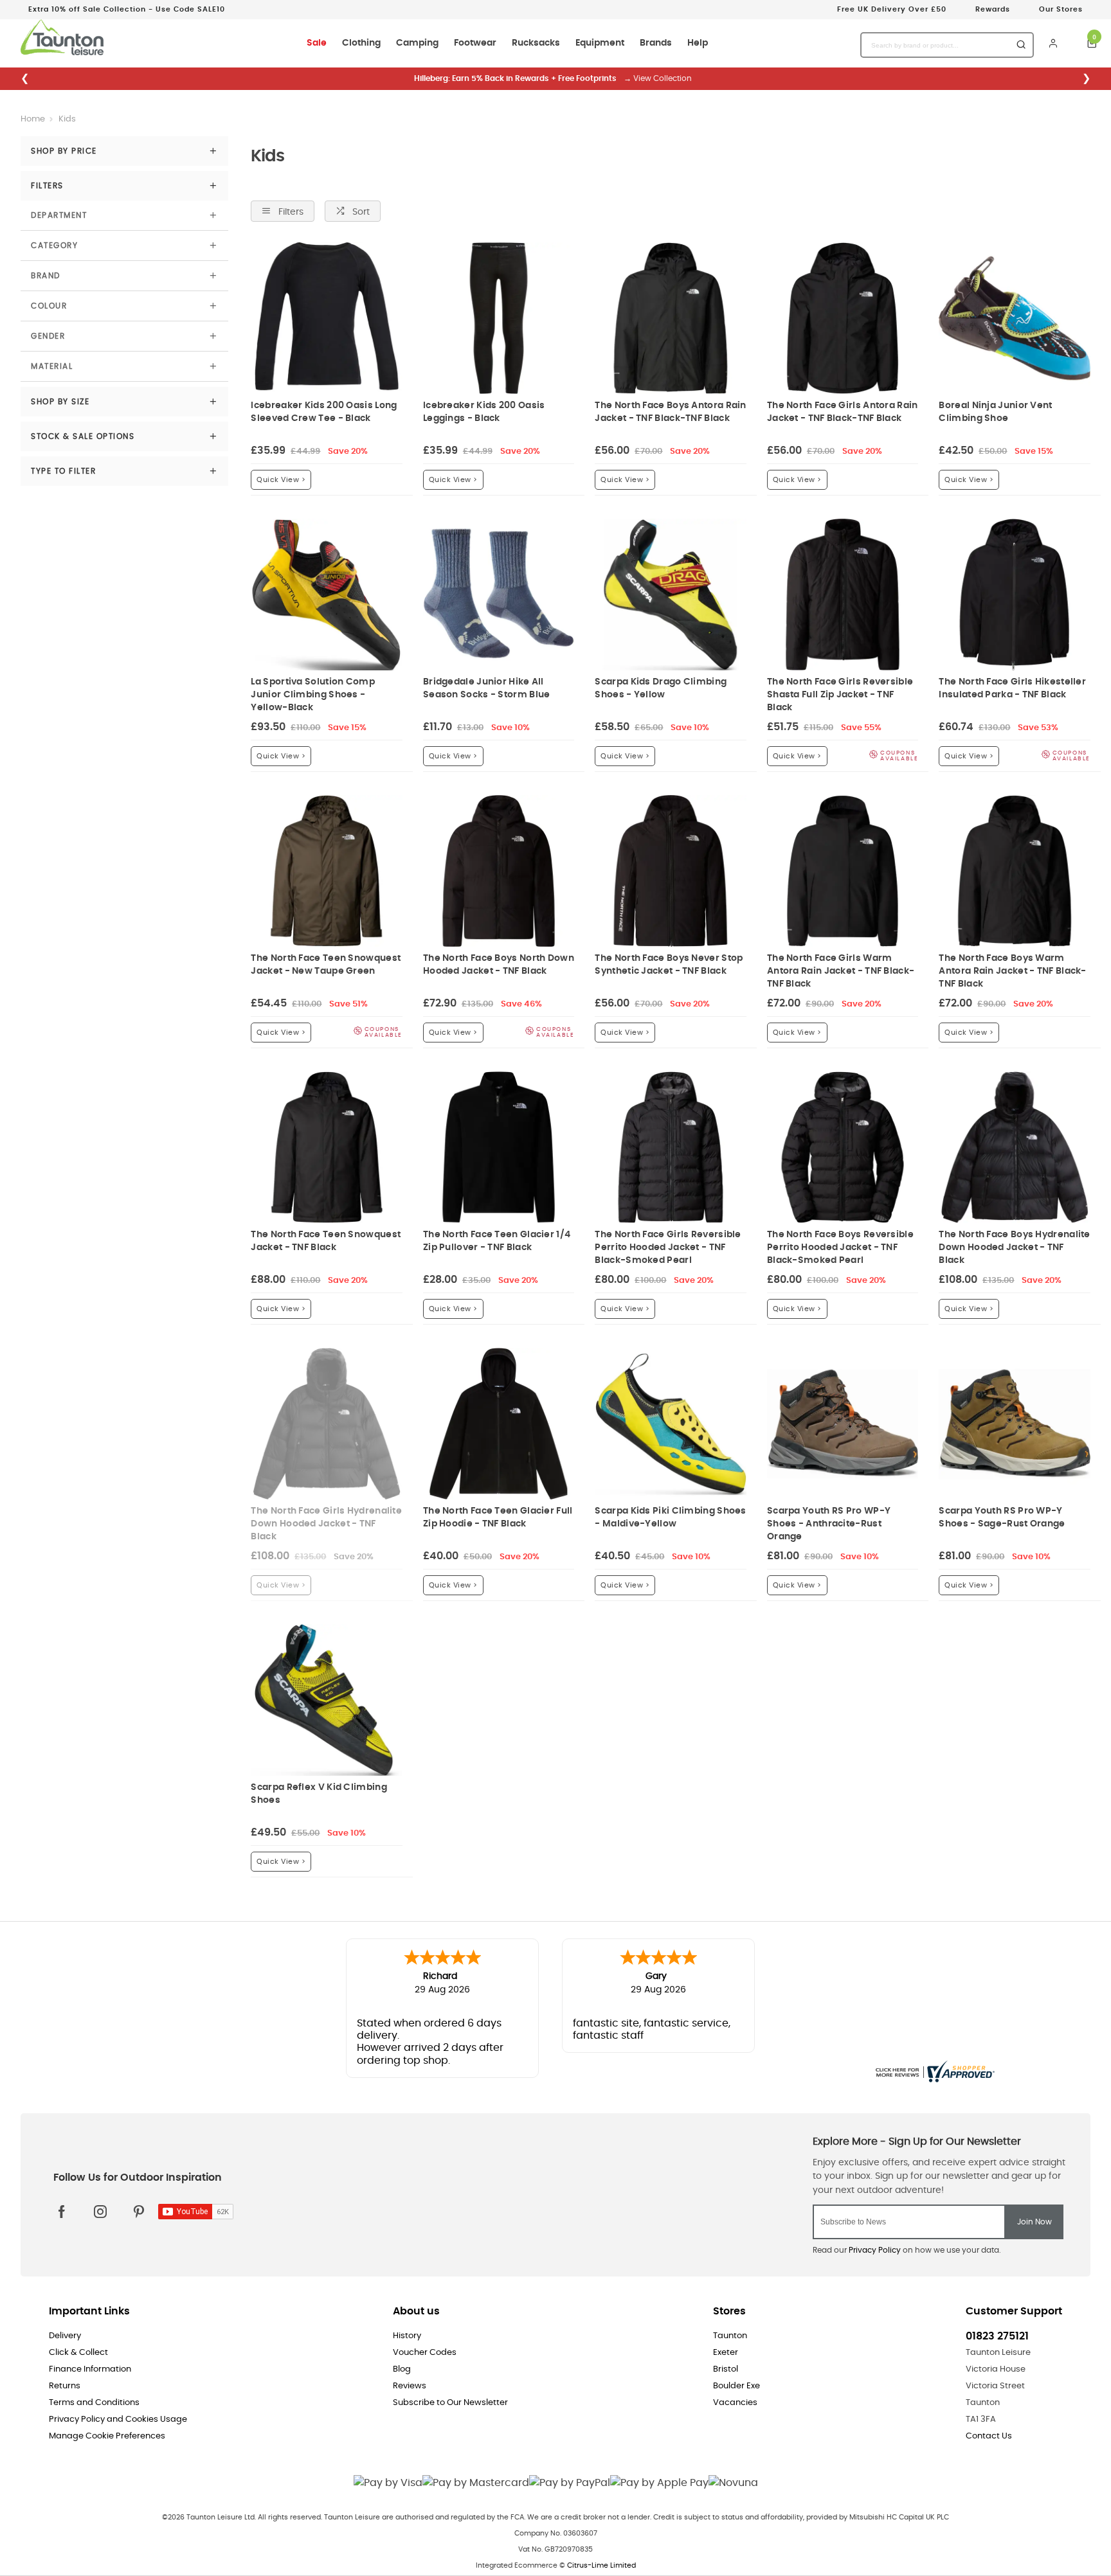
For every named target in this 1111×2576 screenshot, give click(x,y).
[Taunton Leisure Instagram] (100, 2212)
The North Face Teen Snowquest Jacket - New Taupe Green (326, 964)
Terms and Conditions (94, 2403)
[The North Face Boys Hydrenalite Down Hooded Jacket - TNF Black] (1015, 1147)
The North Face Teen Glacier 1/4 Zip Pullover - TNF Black (497, 1241)
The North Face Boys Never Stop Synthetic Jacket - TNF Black (669, 964)
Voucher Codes (425, 2353)
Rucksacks (536, 43)
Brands (656, 43)
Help (698, 43)
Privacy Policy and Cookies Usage (118, 2419)
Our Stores (1061, 9)
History (407, 2336)
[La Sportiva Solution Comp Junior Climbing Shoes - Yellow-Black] (327, 595)
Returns (65, 2386)
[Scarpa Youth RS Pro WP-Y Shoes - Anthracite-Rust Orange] (843, 1424)
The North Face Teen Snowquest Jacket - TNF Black (326, 1241)
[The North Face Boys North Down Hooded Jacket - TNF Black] (499, 871)
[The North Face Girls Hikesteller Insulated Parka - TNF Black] (1015, 595)
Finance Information (90, 2369)
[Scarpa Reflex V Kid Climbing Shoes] (327, 1700)
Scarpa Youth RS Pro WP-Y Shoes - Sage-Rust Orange (1002, 1517)
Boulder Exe (736, 2386)
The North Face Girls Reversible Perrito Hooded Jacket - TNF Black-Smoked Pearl (668, 1247)
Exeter (726, 2353)
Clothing (361, 43)
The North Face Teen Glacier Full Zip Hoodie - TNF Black (498, 1517)
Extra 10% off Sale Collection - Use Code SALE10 (127, 9)
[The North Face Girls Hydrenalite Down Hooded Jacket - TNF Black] (327, 1424)
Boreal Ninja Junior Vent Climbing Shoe (995, 412)
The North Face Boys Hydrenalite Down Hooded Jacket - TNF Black (1014, 1247)
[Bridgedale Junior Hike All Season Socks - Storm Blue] (499, 595)
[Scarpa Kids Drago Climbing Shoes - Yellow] (671, 595)
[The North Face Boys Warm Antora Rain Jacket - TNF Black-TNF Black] (1015, 871)
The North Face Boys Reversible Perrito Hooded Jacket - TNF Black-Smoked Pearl (840, 1247)
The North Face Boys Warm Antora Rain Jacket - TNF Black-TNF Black (1012, 971)
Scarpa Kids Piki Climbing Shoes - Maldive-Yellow (670, 1517)
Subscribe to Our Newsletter (450, 2403)
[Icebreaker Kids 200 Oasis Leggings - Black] (499, 318)
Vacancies (735, 2403)
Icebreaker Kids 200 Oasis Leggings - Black (484, 412)
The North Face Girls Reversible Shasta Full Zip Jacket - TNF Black (840, 694)
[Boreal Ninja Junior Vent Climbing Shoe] (1015, 318)
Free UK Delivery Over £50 (892, 9)
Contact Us (989, 2436)
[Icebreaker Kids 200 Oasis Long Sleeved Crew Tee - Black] (327, 318)
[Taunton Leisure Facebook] (62, 2212)
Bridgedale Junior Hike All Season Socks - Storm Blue (487, 688)
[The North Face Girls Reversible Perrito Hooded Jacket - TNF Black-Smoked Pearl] (671, 1147)
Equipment (600, 43)
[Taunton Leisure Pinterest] (139, 2212)
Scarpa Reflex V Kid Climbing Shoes (319, 1793)
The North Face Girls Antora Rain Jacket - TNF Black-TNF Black (843, 412)
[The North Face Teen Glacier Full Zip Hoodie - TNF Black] (499, 1424)
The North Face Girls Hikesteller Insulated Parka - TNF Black (1012, 688)
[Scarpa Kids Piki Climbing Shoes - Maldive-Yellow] (671, 1424)
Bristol (726, 2369)
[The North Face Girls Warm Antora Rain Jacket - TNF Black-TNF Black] (843, 871)
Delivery (65, 2336)
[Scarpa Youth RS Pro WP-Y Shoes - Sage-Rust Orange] (1015, 1424)
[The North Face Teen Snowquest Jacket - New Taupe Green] (327, 871)
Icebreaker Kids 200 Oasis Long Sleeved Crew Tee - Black (324, 412)
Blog (402, 2369)
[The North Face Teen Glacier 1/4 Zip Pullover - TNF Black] (499, 1147)
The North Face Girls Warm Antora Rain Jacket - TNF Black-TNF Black (841, 971)
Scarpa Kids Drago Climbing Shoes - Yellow (661, 688)
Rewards (993, 9)
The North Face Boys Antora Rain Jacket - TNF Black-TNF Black (670, 412)
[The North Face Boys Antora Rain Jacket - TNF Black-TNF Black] (671, 318)
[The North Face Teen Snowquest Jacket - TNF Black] (327, 1147)
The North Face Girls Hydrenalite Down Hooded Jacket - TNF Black (326, 1524)
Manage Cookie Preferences (107, 2436)
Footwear (475, 43)
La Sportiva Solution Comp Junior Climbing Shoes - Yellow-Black (313, 694)
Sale (317, 43)
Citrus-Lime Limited (601, 2565)
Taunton (730, 2336)
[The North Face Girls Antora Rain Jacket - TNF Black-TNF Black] (843, 318)
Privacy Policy (875, 2250)
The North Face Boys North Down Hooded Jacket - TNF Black (499, 964)
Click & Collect (78, 2353)
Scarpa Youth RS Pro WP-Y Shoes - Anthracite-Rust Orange (829, 1524)
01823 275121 (997, 2336)
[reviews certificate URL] (934, 2070)
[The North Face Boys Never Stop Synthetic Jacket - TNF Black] (671, 871)
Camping (417, 43)
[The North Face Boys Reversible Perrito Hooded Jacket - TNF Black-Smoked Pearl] (843, 1147)
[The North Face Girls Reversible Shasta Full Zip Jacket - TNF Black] (843, 595)
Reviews (410, 2386)
